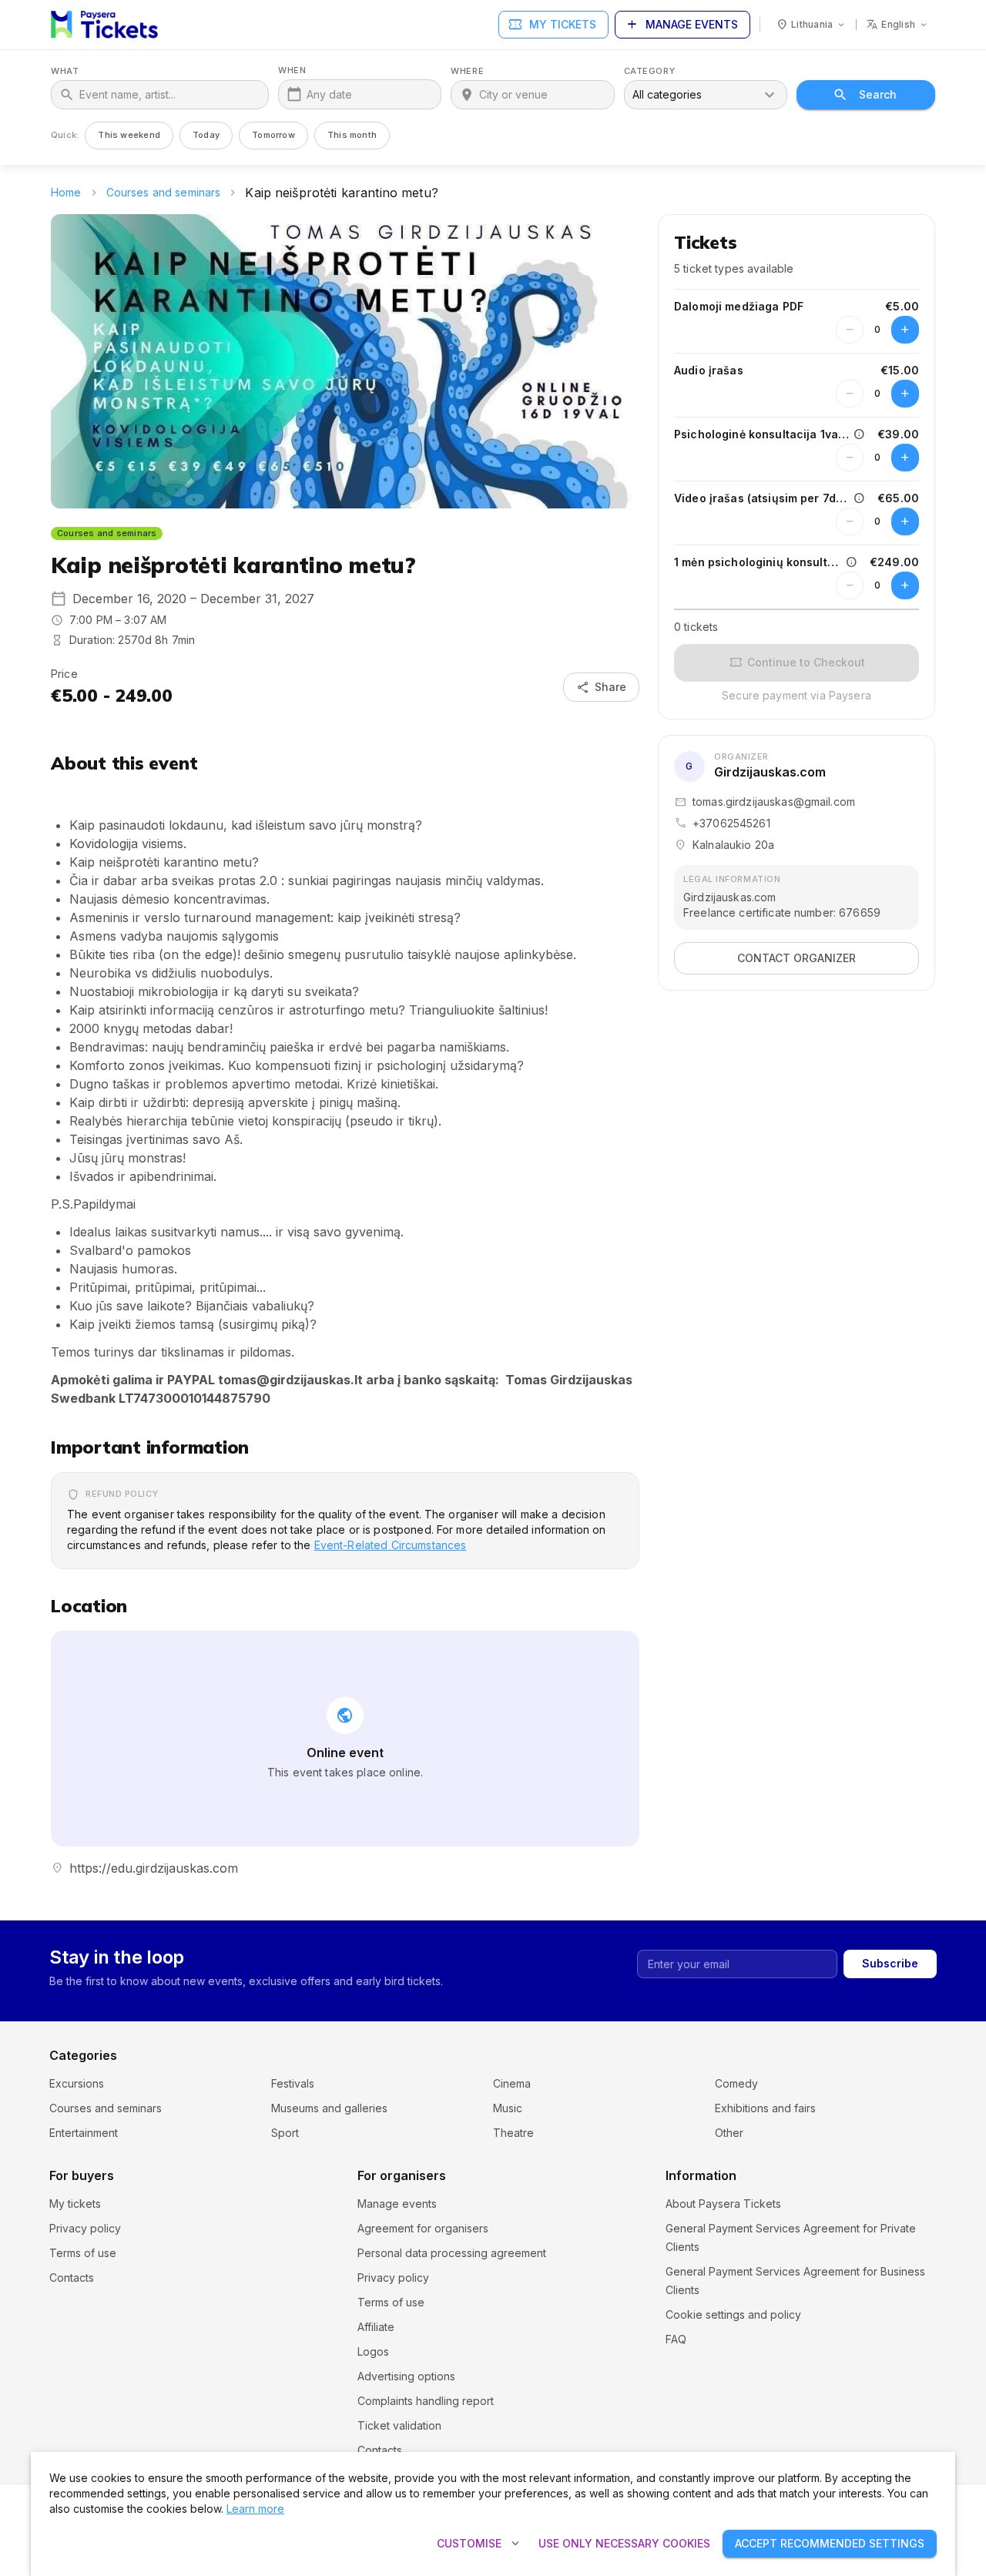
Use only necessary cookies (624, 2543)
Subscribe (890, 1963)
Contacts (72, 2277)
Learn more (255, 2509)
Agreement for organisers (423, 2228)
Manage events (681, 25)
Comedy (736, 2083)
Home (66, 192)
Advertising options (406, 2376)
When (292, 70)
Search (878, 94)
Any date (329, 94)
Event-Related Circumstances (391, 1545)
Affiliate (376, 2327)
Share (601, 687)
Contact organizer (797, 958)
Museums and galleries (329, 2108)
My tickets (552, 25)
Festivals (293, 2083)
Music (508, 2108)
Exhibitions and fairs (765, 2108)
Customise (480, 2544)
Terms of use (83, 2253)
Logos (373, 2351)
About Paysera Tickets (723, 2204)
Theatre (513, 2133)
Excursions (77, 2083)
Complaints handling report (426, 2401)
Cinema (512, 2083)
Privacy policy (85, 2228)
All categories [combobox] (667, 94)
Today (206, 135)
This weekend (129, 135)
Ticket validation (399, 2425)
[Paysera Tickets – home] (104, 25)
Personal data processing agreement (452, 2253)
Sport (285, 2133)
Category (649, 71)
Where (467, 71)
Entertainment (84, 2133)
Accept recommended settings (830, 2543)
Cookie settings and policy (733, 2314)
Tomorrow (273, 135)
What (65, 71)
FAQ (676, 2339)
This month (352, 135)
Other (729, 2133)
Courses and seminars (164, 192)
